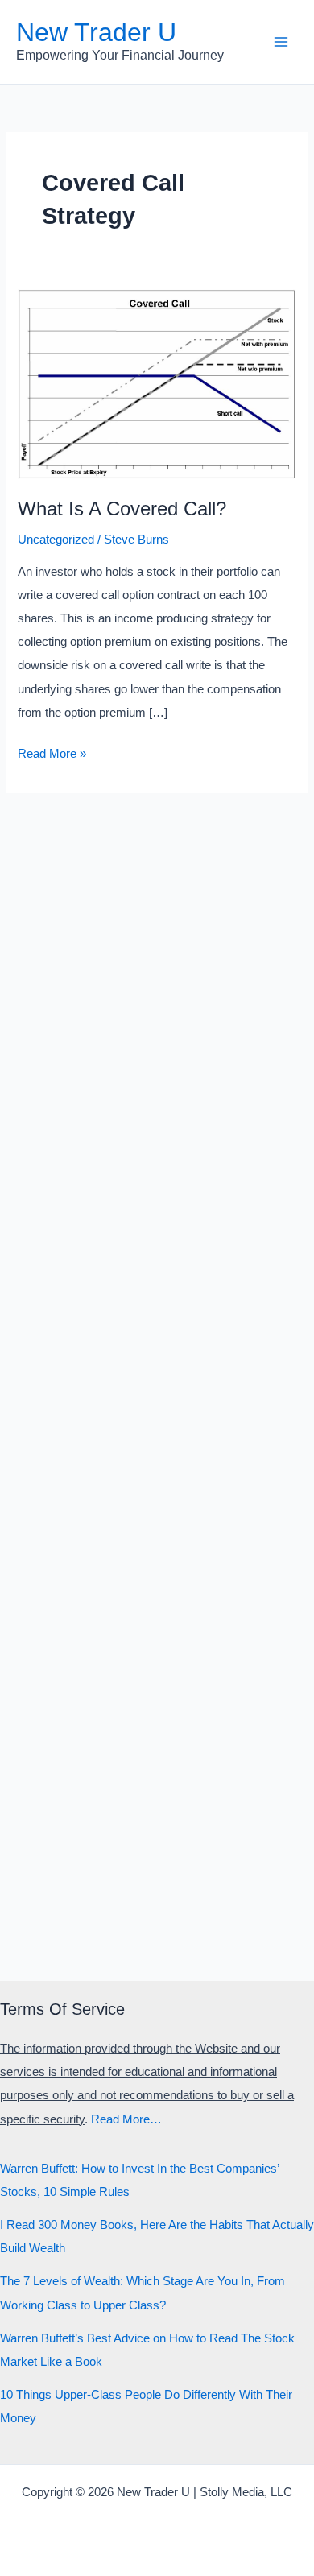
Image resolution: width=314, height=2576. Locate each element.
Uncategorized (56, 540)
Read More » (52, 756)
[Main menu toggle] (281, 42)
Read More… (126, 2119)
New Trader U (96, 32)
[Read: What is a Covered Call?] (157, 383)
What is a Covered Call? (122, 509)
